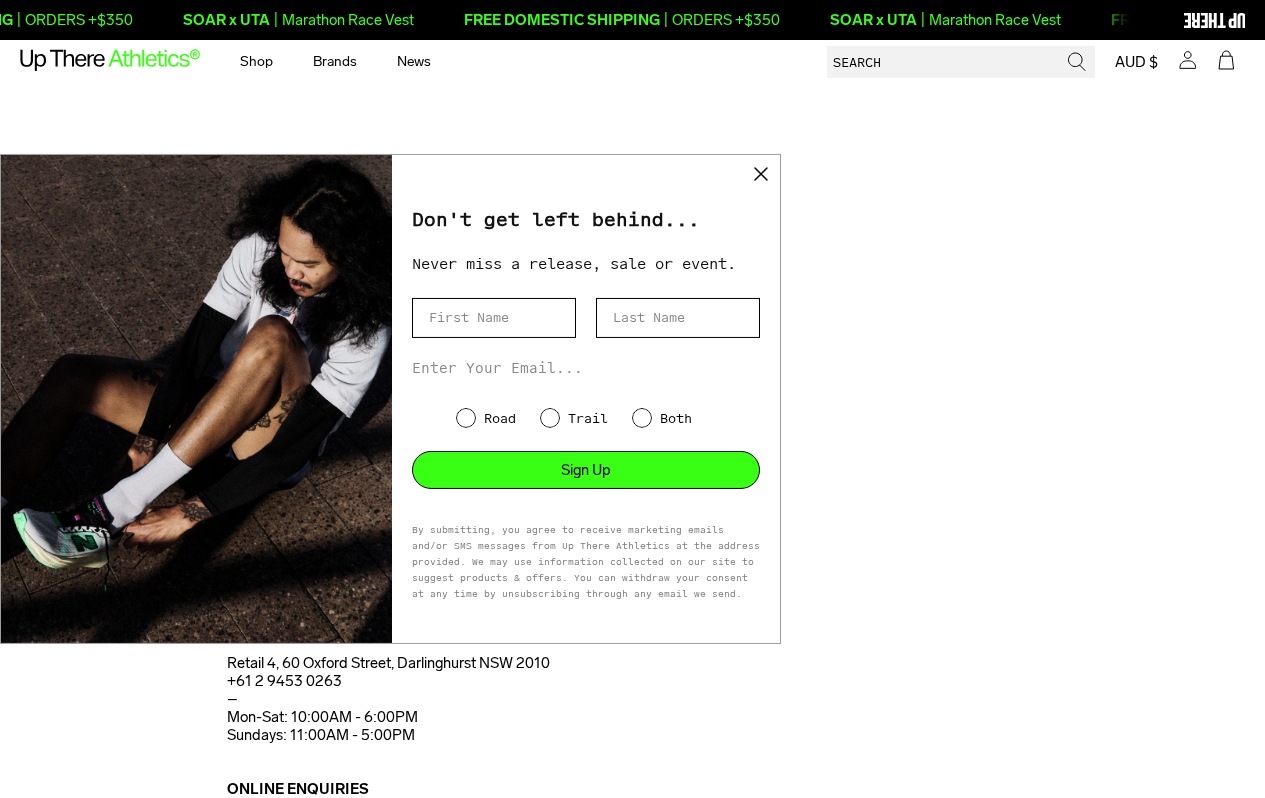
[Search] (1077, 62)
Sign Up (586, 470)
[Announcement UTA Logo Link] (1180, 20)
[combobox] (961, 62)
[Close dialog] (761, 174)
